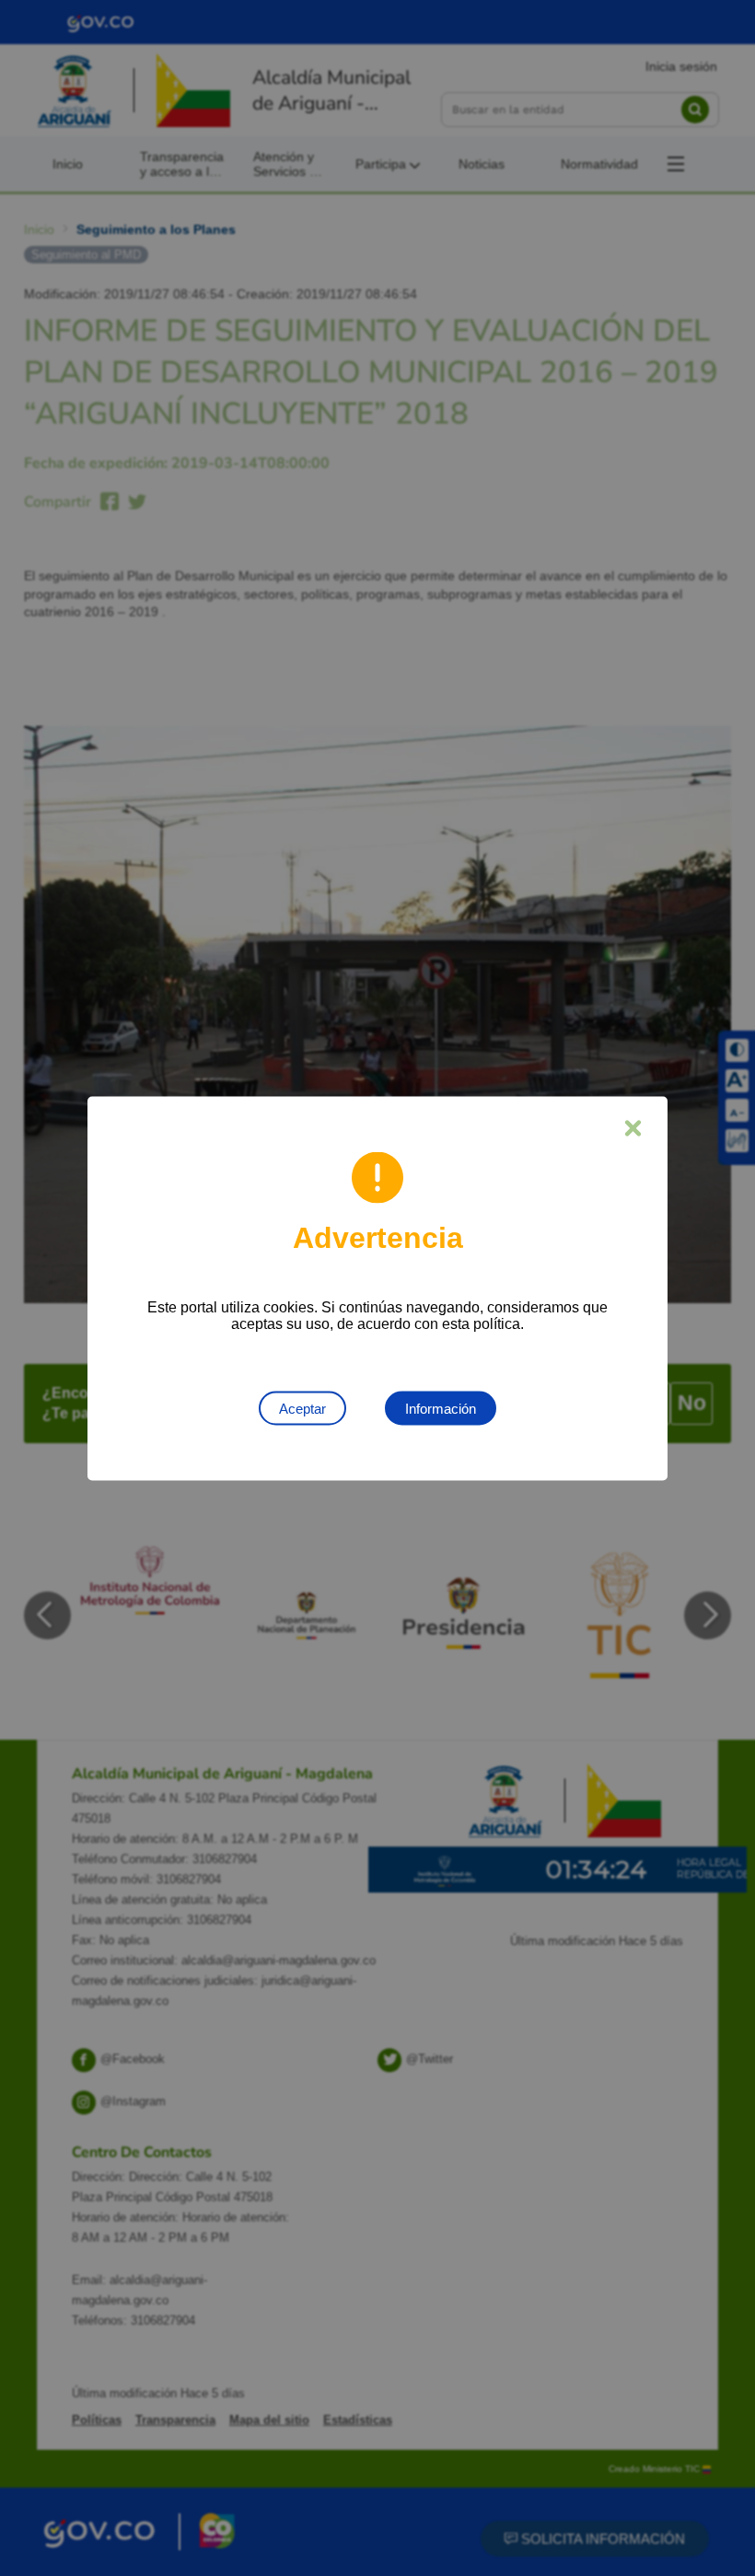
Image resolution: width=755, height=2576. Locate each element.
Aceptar (302, 1408)
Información (441, 1408)
